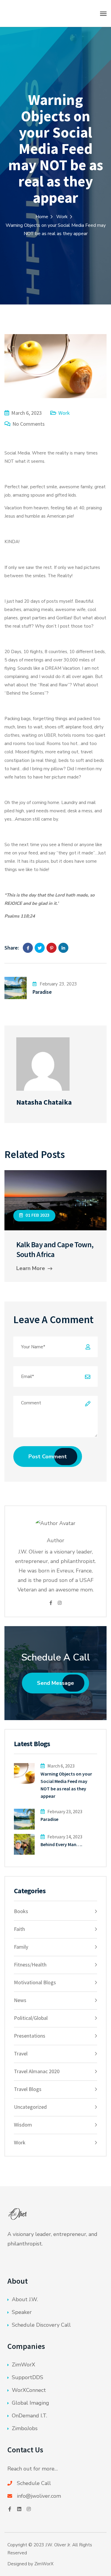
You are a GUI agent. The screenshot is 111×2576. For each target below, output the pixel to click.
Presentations (30, 2036)
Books (21, 1911)
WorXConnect (29, 2390)
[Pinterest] (52, 948)
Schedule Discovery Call (41, 2325)
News (20, 2000)
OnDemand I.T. (29, 2416)
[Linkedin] (19, 2509)
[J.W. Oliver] (43, 13)
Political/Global (31, 2018)
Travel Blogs (28, 2089)
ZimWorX (24, 2365)
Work (62, 217)
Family (21, 1947)
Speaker (22, 2312)
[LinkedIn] (63, 948)
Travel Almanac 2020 (37, 2071)
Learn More (31, 1268)
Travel (21, 2053)
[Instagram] (60, 1603)
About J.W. (25, 2299)
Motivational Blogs (35, 1982)
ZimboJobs (25, 2428)
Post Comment (48, 1457)
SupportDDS (28, 2377)
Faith (19, 1929)
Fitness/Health (30, 1965)
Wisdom (23, 2125)
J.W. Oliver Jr (58, 2545)
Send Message (55, 1683)
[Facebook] (28, 948)
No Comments (29, 424)
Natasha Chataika (44, 1102)
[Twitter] (40, 948)
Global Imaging (30, 2403)
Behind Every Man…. (61, 1844)
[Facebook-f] (10, 2509)
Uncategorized (30, 2107)
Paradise (42, 992)
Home (42, 217)
